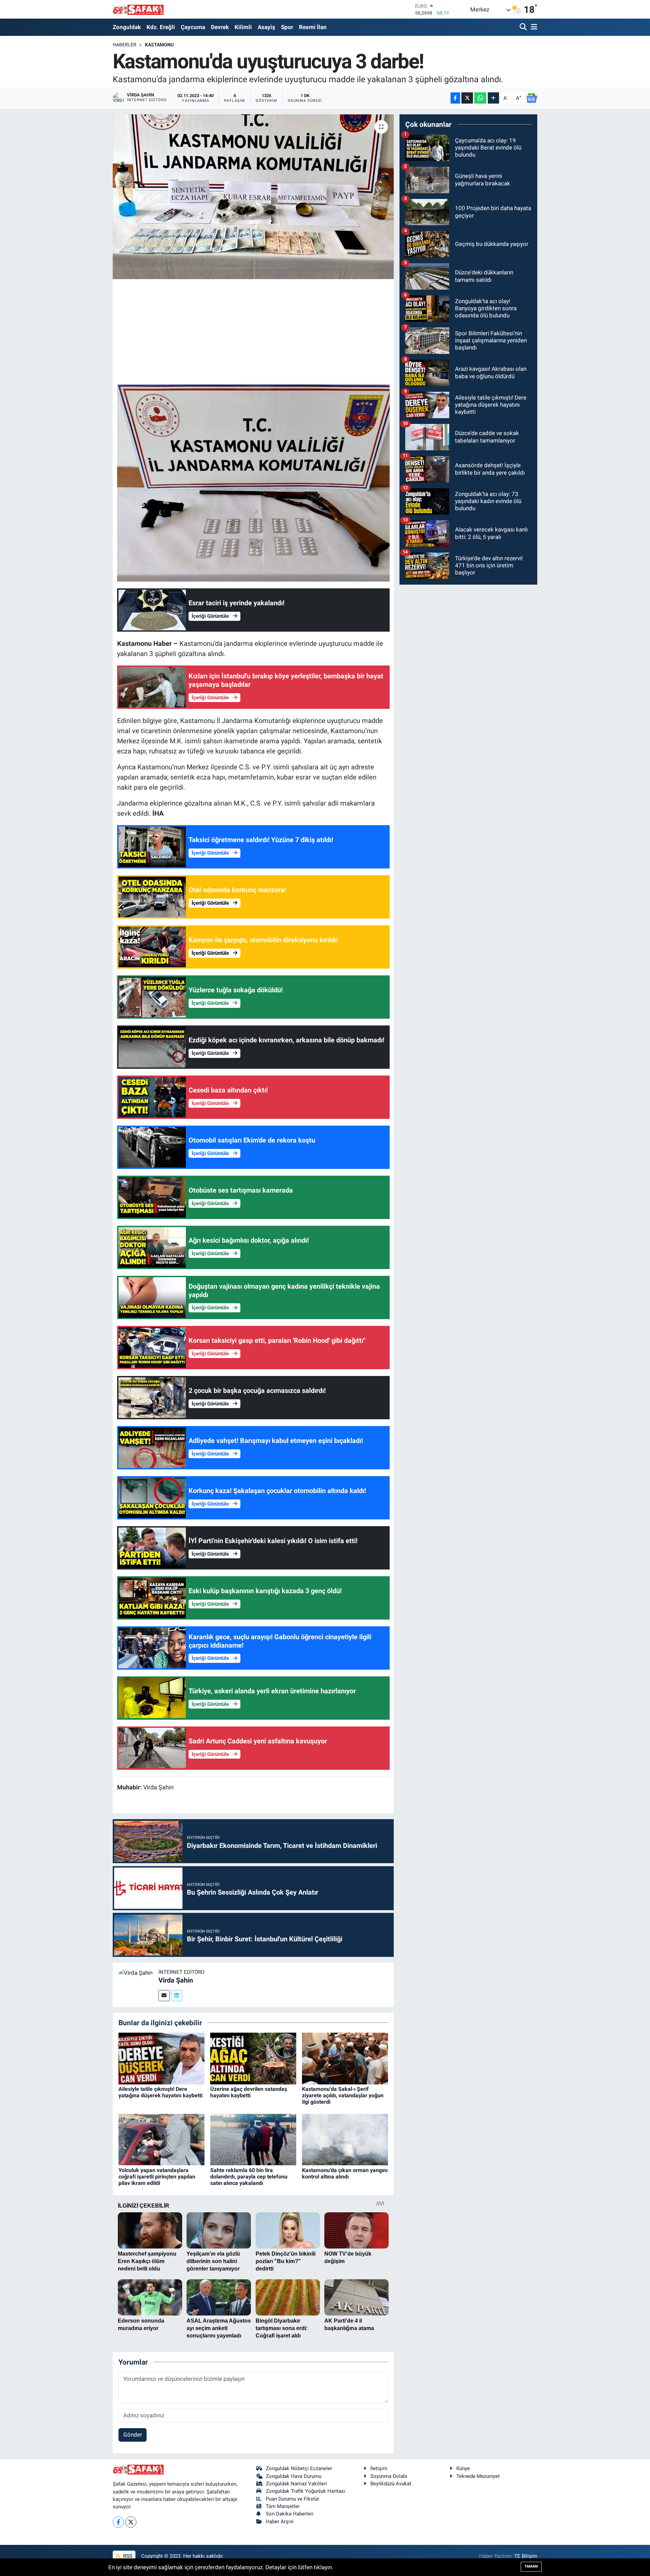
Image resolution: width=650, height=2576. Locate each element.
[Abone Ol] (532, 98)
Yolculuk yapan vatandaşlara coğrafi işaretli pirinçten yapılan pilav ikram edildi (157, 2177)
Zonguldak (127, 27)
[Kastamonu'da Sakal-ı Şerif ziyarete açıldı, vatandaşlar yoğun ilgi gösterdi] (345, 2058)
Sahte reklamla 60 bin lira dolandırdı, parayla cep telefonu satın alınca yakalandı (249, 2177)
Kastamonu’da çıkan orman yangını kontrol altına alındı (345, 2173)
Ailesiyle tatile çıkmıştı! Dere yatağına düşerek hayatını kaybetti (160, 2092)
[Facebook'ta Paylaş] (455, 98)
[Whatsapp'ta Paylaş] (480, 98)
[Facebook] (118, 2522)
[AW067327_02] (253, 482)
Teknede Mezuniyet (478, 2476)
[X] (131, 2522)
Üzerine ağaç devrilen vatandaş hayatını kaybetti (249, 2092)
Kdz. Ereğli (161, 27)
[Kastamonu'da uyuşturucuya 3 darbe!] (253, 197)
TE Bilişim (526, 2556)
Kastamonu (159, 45)
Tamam (531, 2566)
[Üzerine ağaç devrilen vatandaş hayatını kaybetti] (253, 2058)
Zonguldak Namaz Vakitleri (296, 2484)
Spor (287, 27)
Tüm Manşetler (283, 2506)
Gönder (133, 2435)
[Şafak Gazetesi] (138, 9)
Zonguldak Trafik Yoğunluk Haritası (306, 2491)
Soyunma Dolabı (389, 2476)
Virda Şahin (176, 1980)
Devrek (220, 27)
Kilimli (243, 27)
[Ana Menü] (533, 27)
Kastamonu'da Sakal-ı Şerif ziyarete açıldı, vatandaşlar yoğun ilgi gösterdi (343, 2095)
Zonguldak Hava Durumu (294, 2476)
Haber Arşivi (280, 2522)
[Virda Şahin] (136, 1972)
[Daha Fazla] (493, 98)
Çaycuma (193, 27)
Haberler (125, 45)
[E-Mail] (164, 1996)
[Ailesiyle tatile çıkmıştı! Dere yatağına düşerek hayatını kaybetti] (161, 2058)
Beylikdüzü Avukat (391, 2484)
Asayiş (266, 27)
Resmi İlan (313, 27)
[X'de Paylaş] (467, 98)
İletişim (379, 2468)
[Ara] (524, 27)
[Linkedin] (177, 1996)
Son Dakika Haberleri (290, 2514)
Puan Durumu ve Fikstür (292, 2499)
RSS (127, 2556)
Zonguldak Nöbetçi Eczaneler (299, 2468)
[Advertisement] (253, 331)
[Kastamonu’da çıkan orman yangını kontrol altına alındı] (345, 2139)
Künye (463, 2468)
